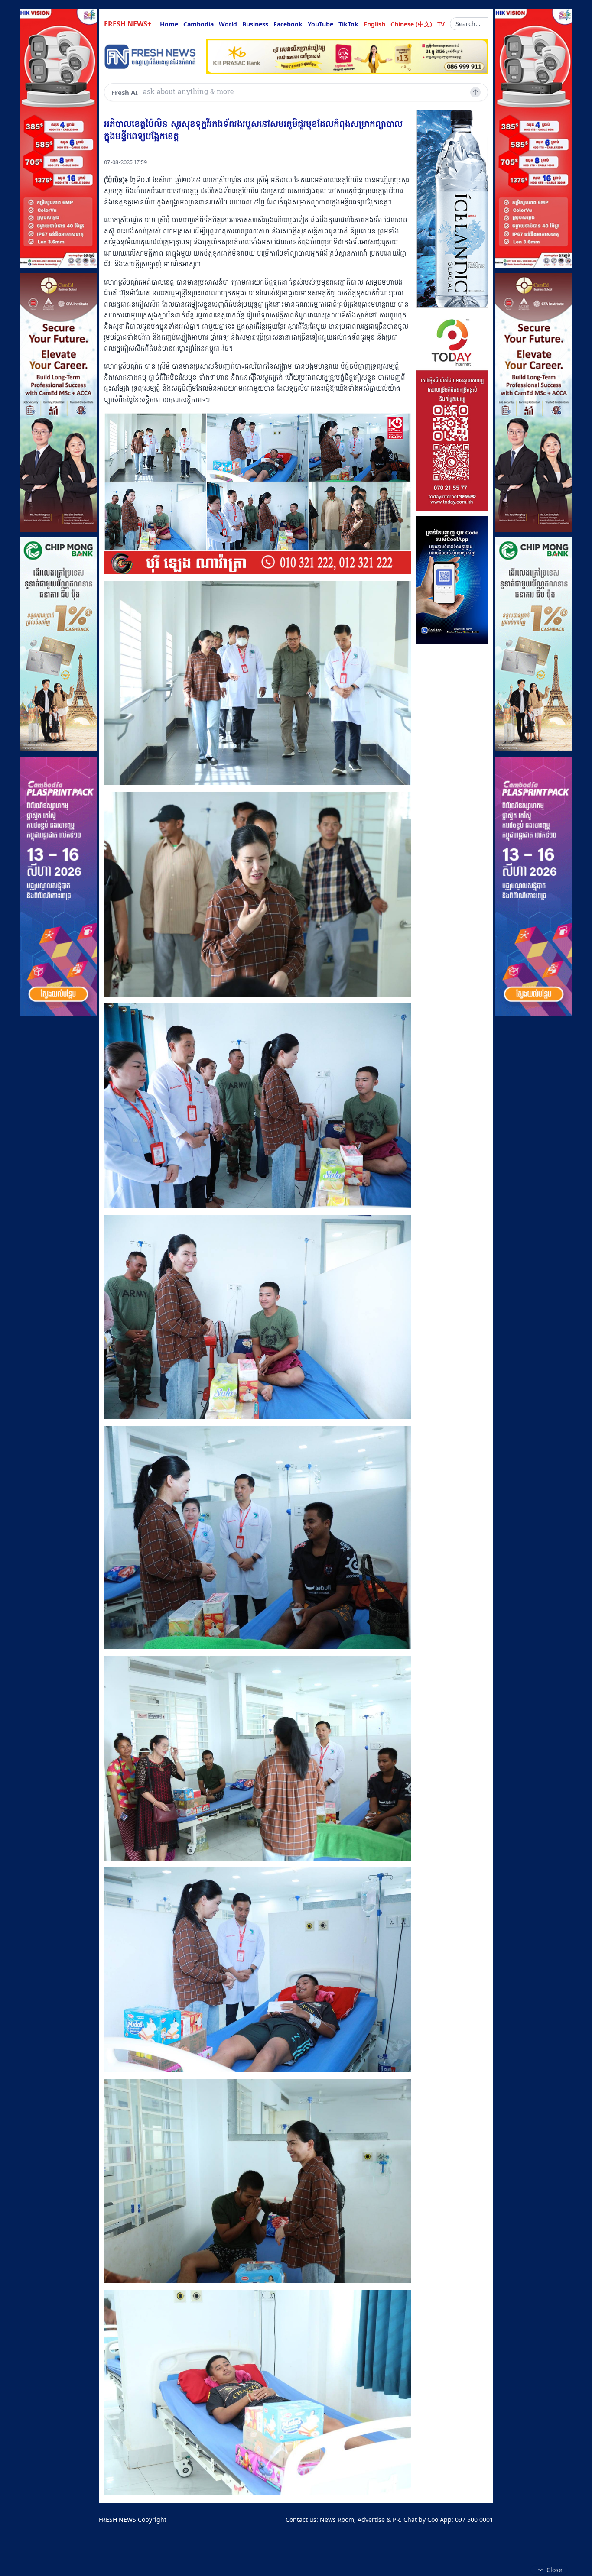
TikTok (348, 24)
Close (554, 2570)
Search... (468, 24)
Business (255, 24)
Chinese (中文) (411, 24)
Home (169, 24)
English (374, 24)
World (228, 24)
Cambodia (198, 24)
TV (441, 24)
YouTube (320, 24)
